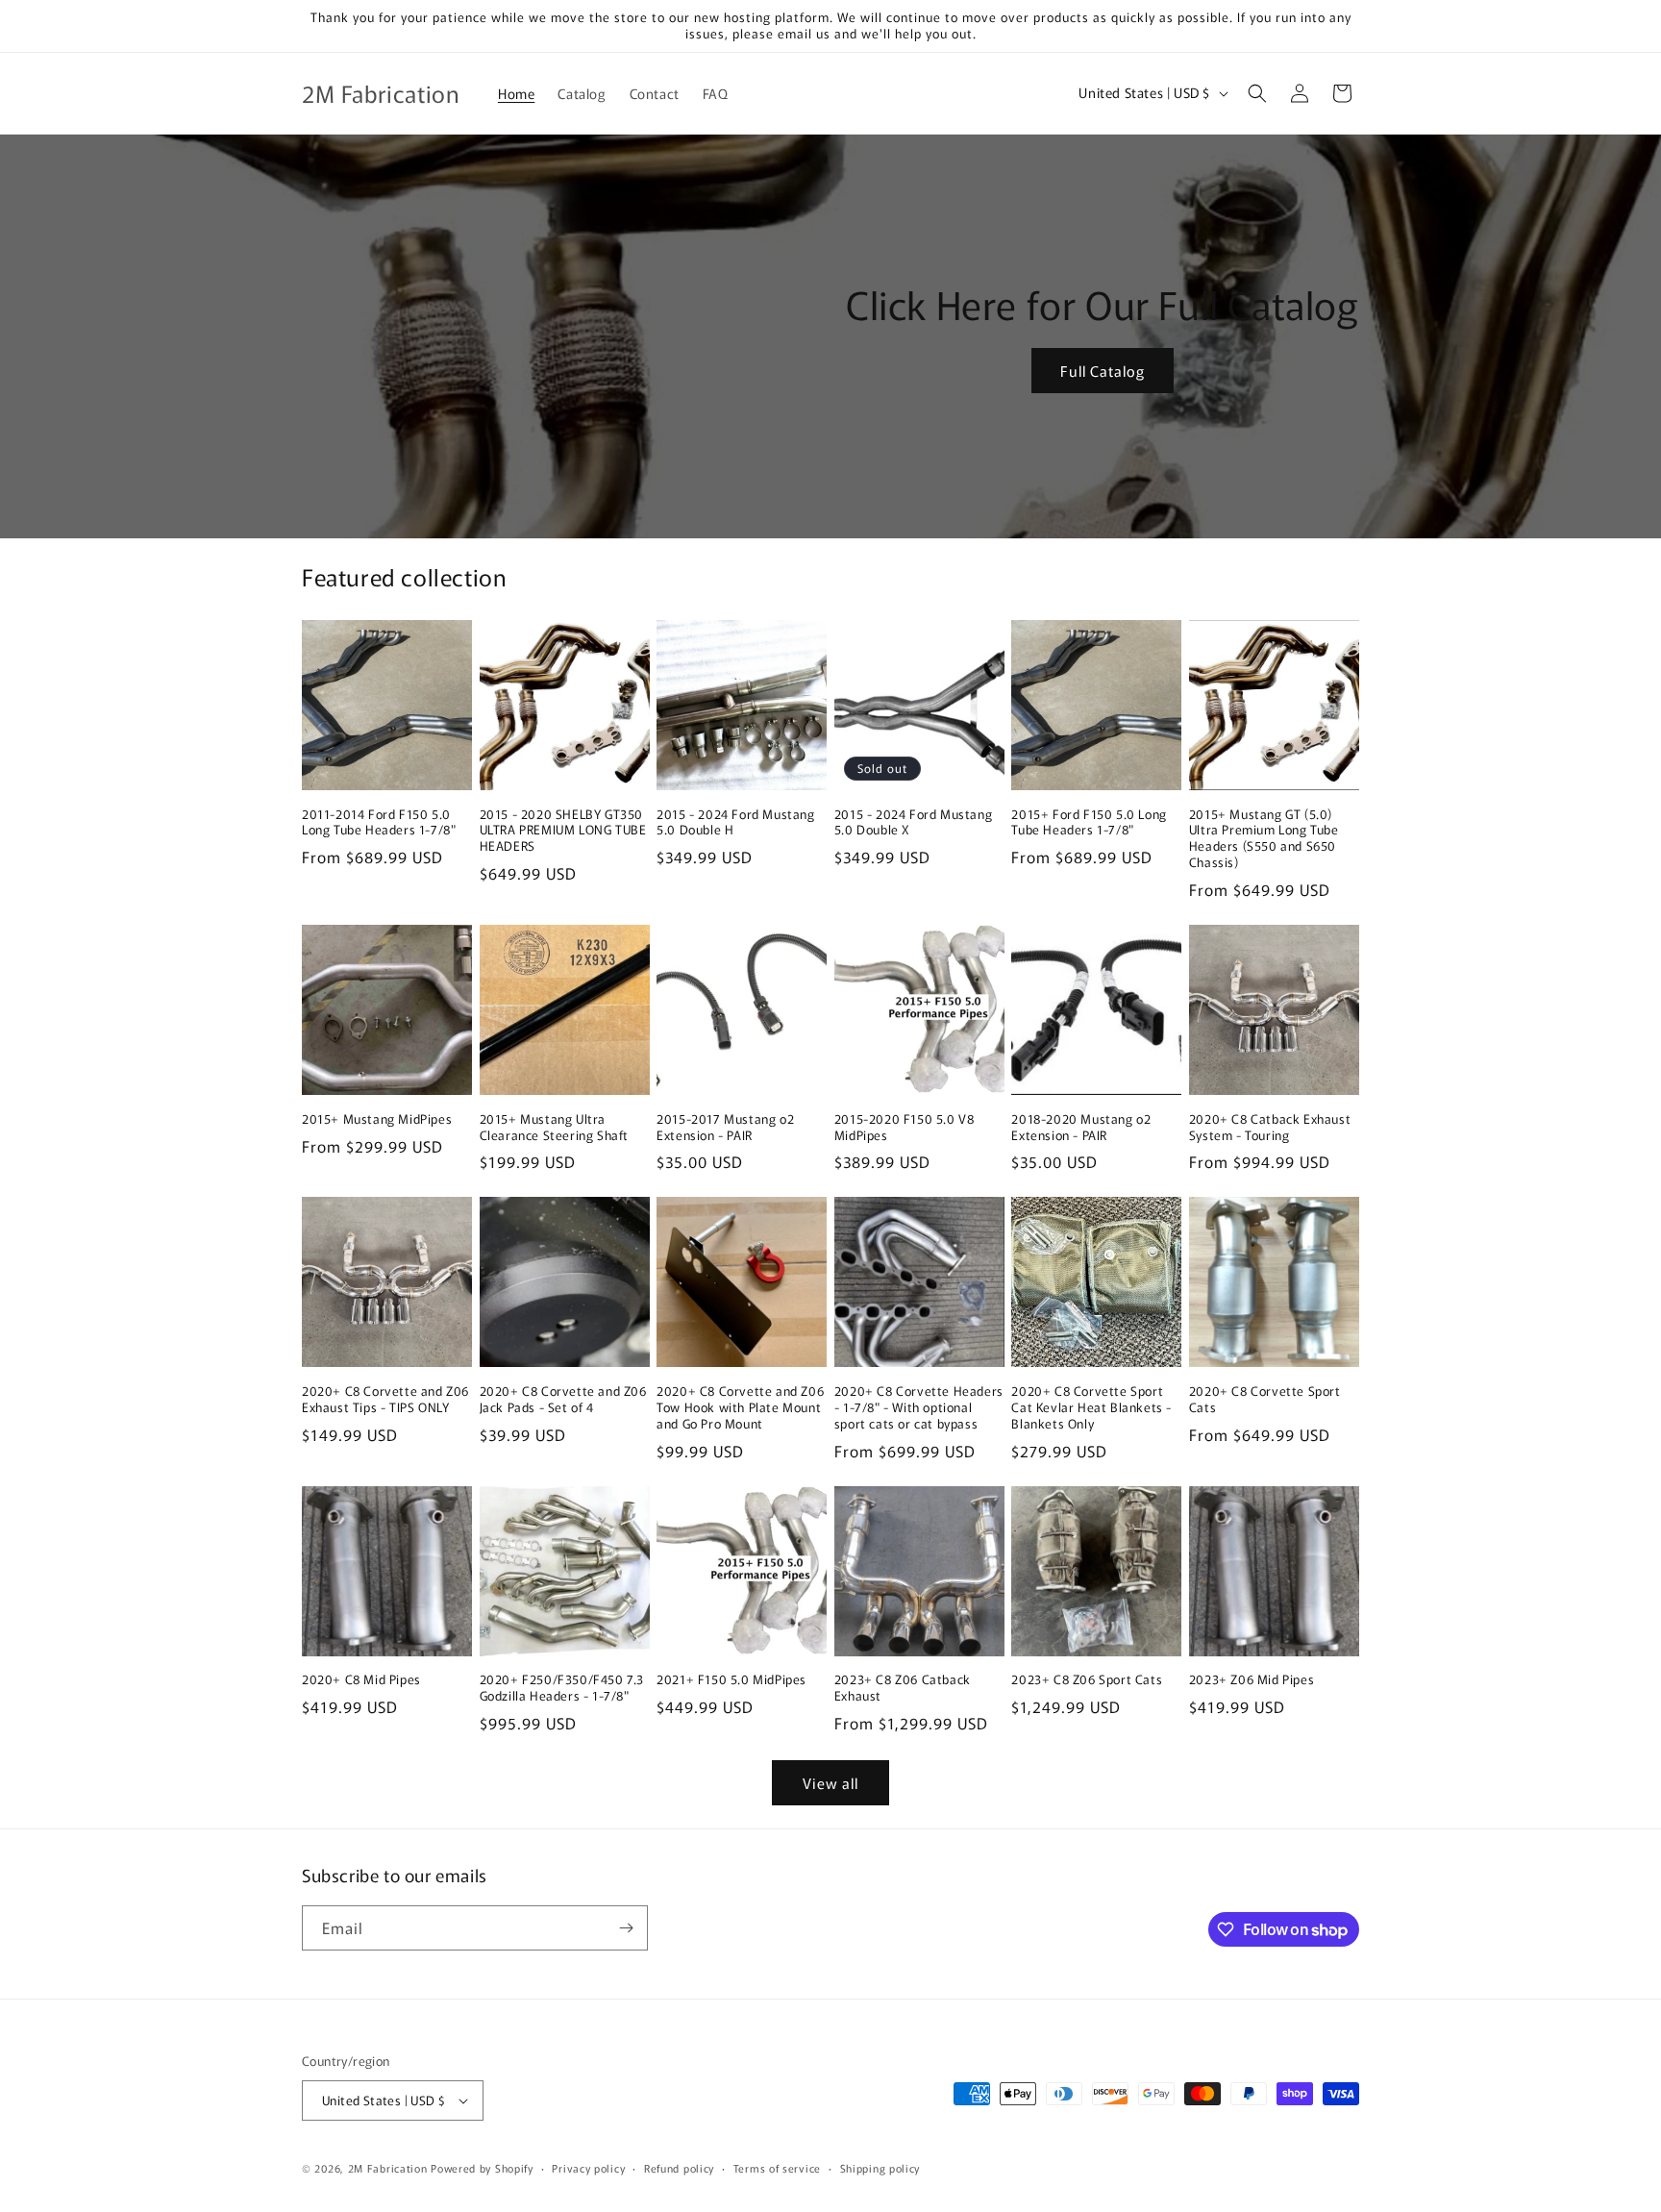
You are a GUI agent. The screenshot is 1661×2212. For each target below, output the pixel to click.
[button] (1257, 93)
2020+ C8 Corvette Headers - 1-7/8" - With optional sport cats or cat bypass (919, 1408)
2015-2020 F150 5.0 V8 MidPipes (905, 1128)
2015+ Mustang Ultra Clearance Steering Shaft (554, 1128)
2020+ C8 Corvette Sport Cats (1265, 1400)
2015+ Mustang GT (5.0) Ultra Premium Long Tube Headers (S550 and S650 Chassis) (1264, 839)
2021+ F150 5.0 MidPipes (731, 1680)
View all (830, 1783)
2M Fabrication (388, 2168)
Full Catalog (1103, 371)
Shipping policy (880, 2168)
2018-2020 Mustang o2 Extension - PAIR (1081, 1128)
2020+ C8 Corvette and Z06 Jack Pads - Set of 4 (563, 1400)
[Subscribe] (626, 1928)
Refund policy (679, 2168)
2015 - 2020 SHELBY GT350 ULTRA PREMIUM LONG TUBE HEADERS (563, 831)
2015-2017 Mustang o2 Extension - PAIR (725, 1128)
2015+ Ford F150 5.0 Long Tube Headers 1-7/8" (1089, 823)
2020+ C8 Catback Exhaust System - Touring (1270, 1128)
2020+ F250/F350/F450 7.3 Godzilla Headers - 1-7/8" (562, 1688)
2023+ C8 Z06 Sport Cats (1087, 1680)
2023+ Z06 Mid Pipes (1252, 1680)
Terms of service (777, 2168)
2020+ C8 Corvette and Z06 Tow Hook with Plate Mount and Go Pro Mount (740, 1408)
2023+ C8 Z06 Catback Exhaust (903, 1688)
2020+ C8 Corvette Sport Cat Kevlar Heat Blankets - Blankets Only (1091, 1408)
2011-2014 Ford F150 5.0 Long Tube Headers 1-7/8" (379, 823)
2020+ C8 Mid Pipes (361, 1680)
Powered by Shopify (482, 2168)
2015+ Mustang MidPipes (377, 1119)
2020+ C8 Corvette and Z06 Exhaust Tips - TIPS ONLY (385, 1400)
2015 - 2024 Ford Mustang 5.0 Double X (913, 823)
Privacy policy (588, 2168)
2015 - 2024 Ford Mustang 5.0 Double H (735, 823)
